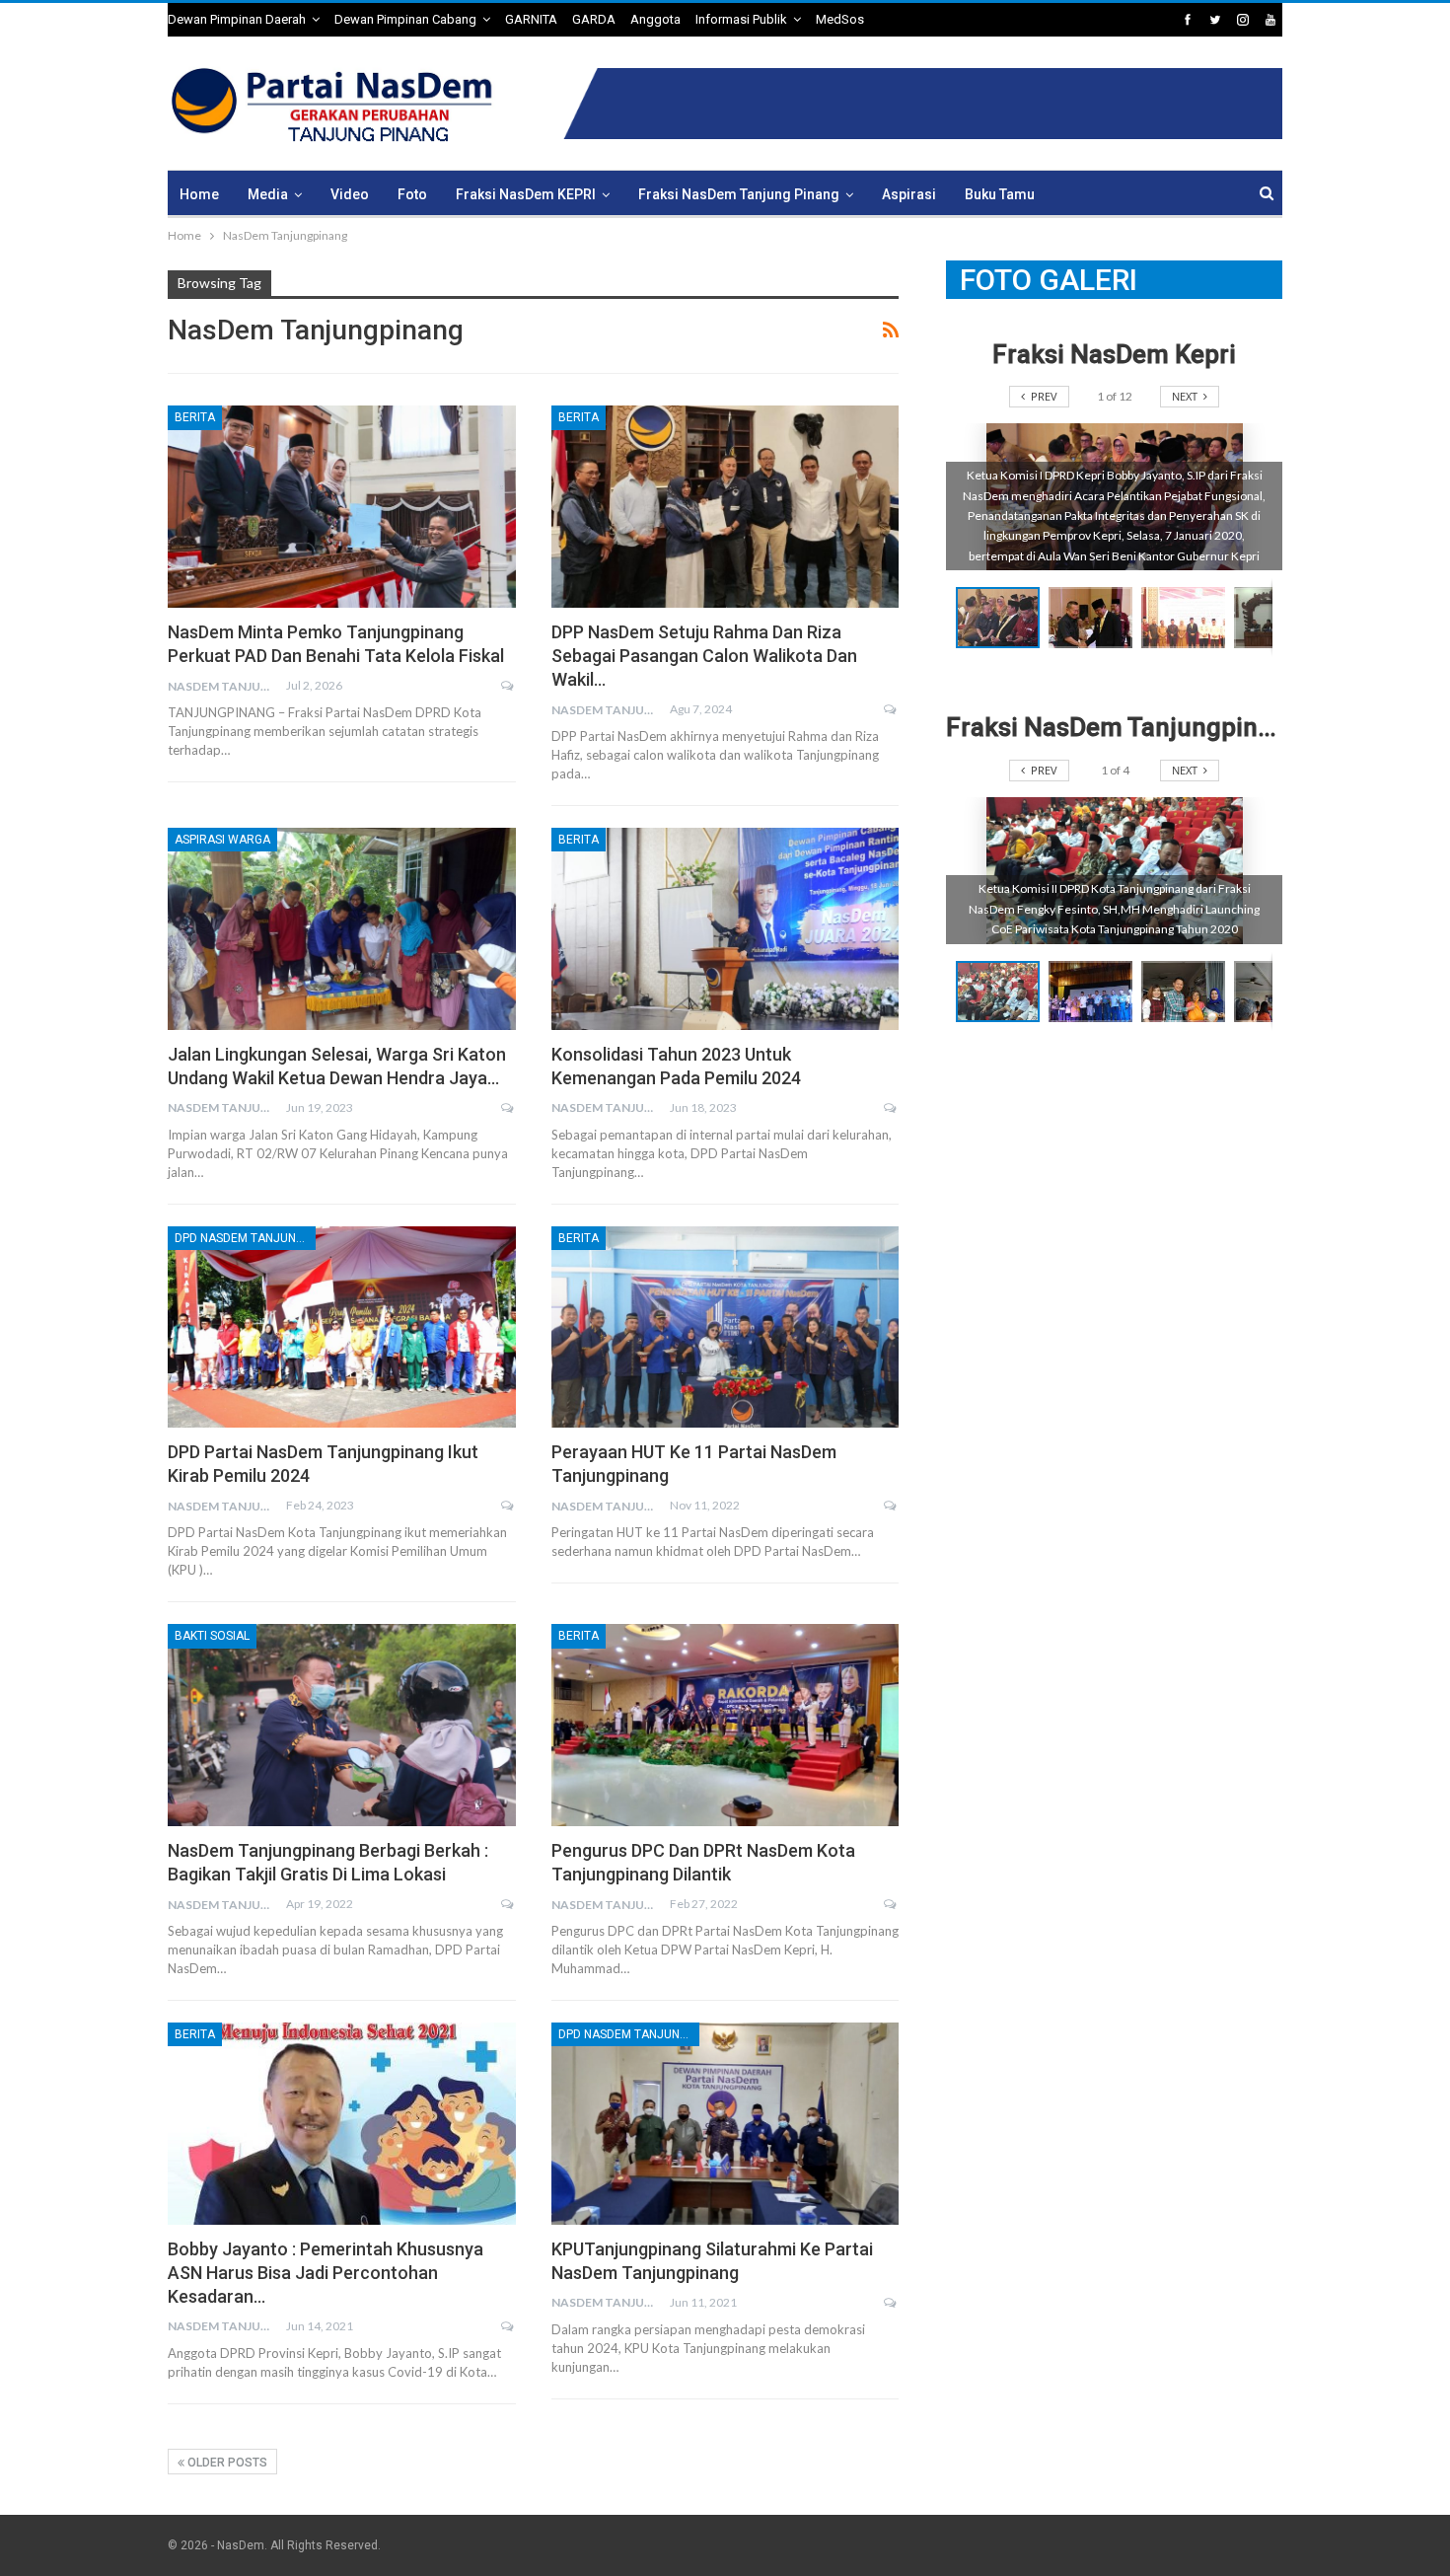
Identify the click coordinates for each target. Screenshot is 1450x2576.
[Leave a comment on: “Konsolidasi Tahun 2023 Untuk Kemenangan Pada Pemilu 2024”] (891, 1108)
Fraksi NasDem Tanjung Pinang (739, 194)
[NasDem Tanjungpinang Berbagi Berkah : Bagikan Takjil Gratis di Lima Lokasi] (342, 1725)
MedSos (840, 19)
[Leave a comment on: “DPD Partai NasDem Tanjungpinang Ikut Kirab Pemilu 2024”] (508, 1506)
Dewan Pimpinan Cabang (405, 19)
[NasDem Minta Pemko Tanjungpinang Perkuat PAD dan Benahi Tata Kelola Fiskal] (342, 507)
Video (350, 194)
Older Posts (226, 2463)
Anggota (655, 19)
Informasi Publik (741, 19)
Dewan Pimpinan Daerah (237, 19)
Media (268, 194)
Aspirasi (909, 194)
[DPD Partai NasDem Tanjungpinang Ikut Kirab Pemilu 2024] (342, 1327)
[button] (1095, 618)
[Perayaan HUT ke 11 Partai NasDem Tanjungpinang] (725, 1327)
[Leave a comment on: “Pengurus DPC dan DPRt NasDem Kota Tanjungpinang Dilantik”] (891, 1904)
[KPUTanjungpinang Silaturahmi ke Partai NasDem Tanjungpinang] (725, 2124)
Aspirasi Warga (222, 840)
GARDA (594, 19)
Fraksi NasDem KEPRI (526, 194)
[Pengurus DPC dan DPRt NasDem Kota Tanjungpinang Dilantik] (725, 1725)
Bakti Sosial (212, 1636)
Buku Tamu (1000, 194)
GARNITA (531, 19)
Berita (195, 417)
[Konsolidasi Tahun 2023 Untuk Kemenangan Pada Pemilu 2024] (725, 929)
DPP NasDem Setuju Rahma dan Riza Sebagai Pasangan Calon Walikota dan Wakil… (704, 656)
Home (199, 194)
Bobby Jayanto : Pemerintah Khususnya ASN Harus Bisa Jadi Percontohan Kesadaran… (326, 2273)
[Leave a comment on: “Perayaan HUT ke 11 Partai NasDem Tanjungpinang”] (891, 1506)
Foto (412, 194)
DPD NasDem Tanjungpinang (245, 1238)
